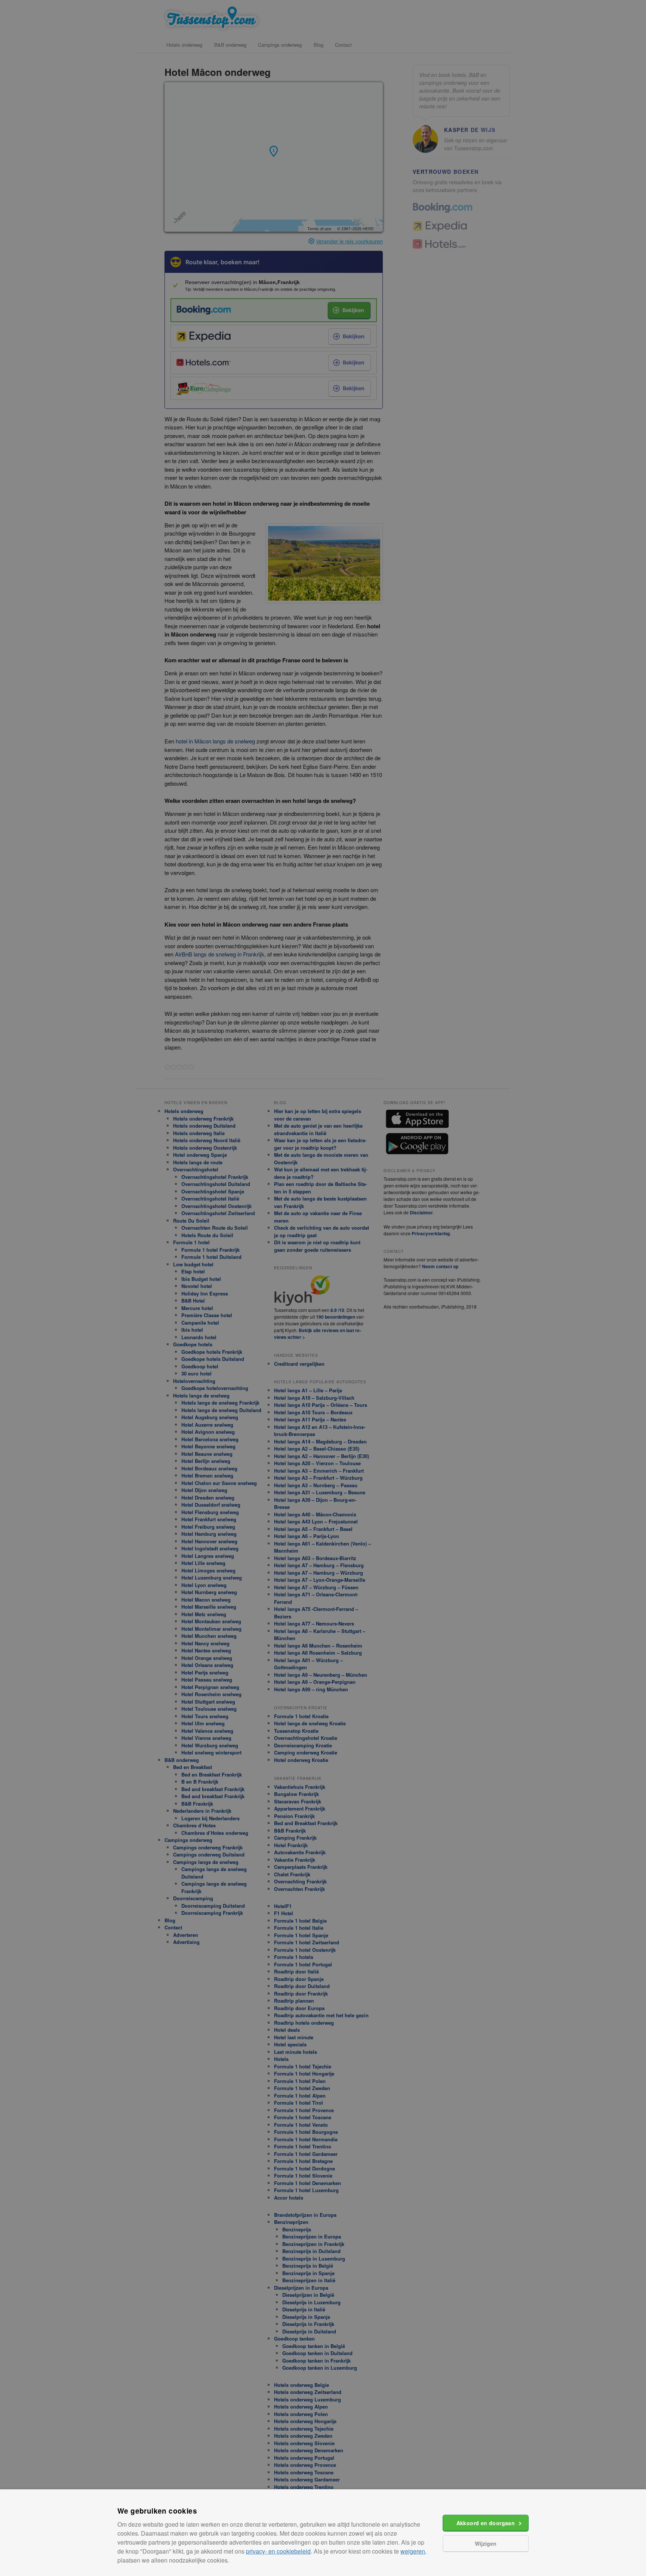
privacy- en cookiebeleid (278, 2551)
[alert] (323, 1288)
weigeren (413, 2551)
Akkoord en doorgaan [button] (486, 2523)
